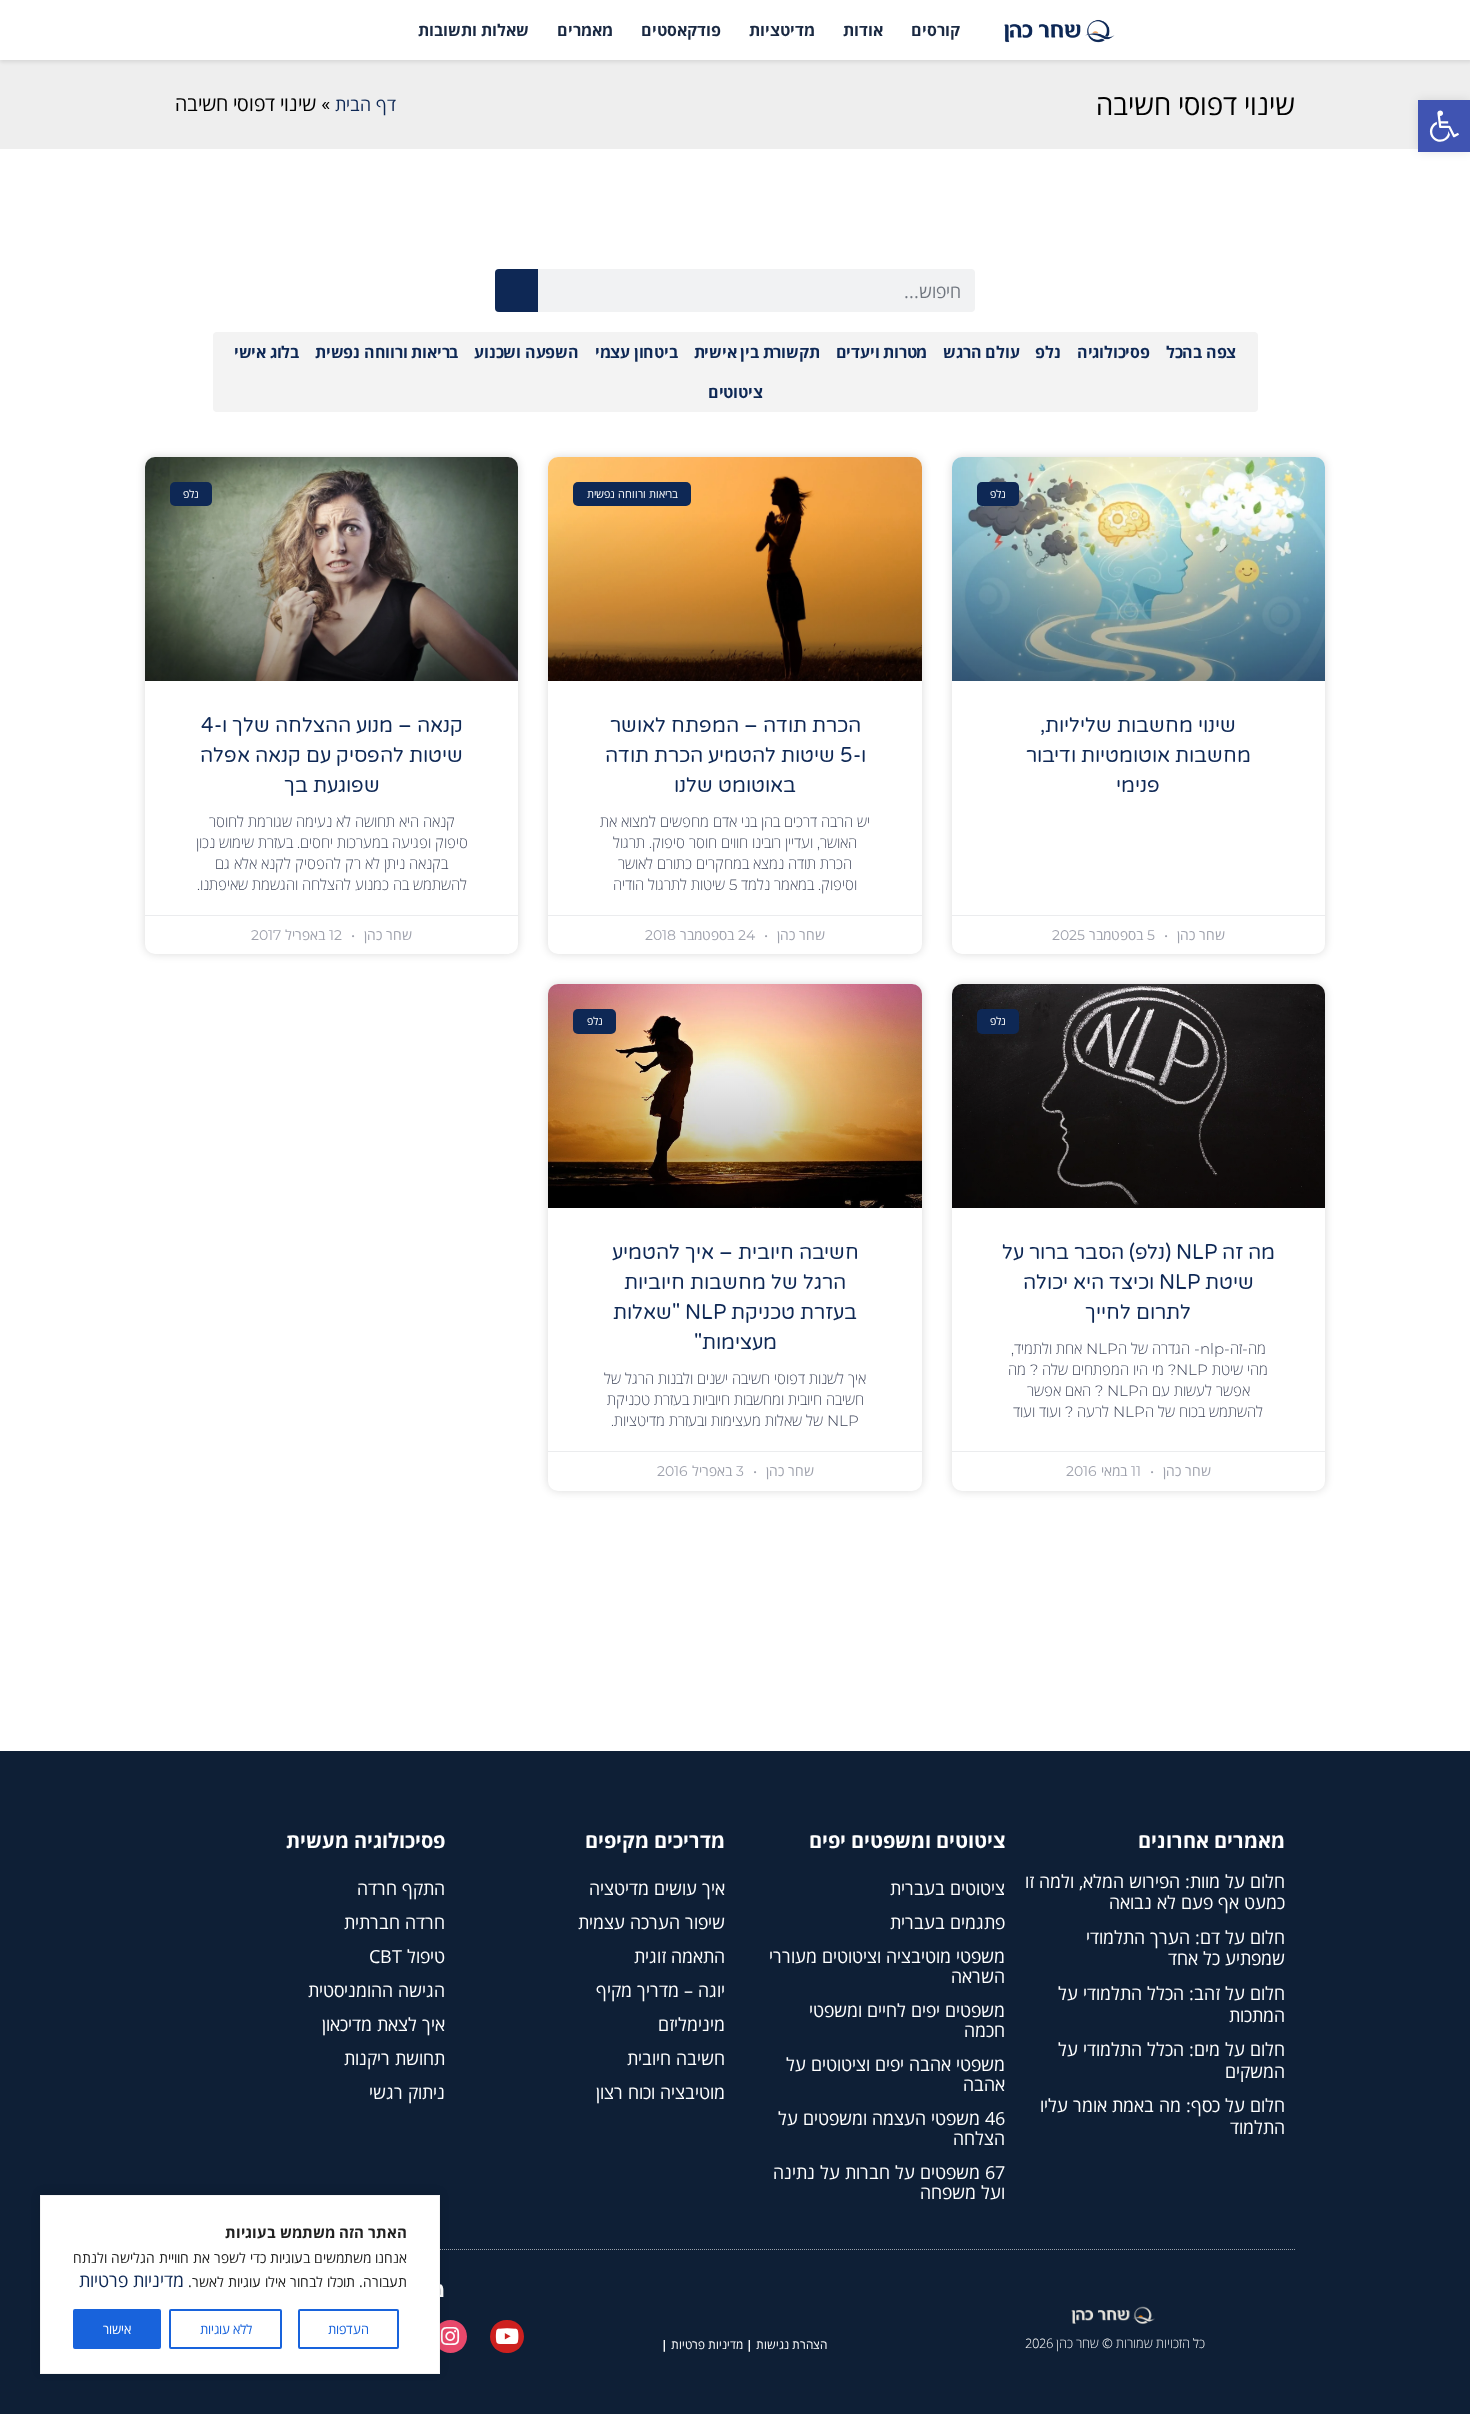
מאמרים (585, 30)
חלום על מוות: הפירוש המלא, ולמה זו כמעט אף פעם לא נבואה (1155, 1892)
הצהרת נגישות (791, 2344)
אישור (117, 2329)
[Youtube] (507, 2337)
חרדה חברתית (394, 1922)
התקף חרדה (401, 1888)
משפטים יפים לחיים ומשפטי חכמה (907, 2020)
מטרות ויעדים (882, 352)
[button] (1444, 126)
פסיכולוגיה (1113, 352)
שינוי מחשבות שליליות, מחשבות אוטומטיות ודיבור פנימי (1138, 756)
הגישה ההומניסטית (376, 1990)
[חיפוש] (516, 290)
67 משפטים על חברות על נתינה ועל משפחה (889, 2182)
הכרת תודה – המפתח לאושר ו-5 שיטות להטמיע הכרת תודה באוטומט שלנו (735, 756)
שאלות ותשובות (473, 30)
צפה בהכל (1201, 352)
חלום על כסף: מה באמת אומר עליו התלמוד (1162, 2116)
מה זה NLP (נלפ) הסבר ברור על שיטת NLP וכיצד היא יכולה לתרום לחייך (1138, 1283)
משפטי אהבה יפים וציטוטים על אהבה (895, 2074)
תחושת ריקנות (394, 2058)
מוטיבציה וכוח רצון (660, 2092)
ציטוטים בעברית (947, 1888)
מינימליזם (691, 2024)
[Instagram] (451, 2337)
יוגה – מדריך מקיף (660, 1990)
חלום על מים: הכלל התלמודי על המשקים (1171, 2060)
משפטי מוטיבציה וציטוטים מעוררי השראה (887, 1966)
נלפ (1047, 352)
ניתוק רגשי (407, 2092)
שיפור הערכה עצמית (651, 1922)
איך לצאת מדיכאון (383, 2024)
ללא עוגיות (226, 2329)
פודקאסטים (681, 30)
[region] (240, 2284)
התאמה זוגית (679, 1956)
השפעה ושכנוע (526, 352)
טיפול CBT (407, 1956)
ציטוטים (735, 392)
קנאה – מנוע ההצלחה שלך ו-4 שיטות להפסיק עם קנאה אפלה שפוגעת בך (331, 756)
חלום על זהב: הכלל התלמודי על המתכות (1171, 2004)
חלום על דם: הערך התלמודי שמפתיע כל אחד (1185, 1948)
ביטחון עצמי (636, 352)
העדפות (348, 2329)
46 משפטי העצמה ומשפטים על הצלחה (891, 2128)
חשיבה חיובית (676, 2058)
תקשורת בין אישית (757, 352)
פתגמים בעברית (947, 1922)
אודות (863, 30)
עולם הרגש (981, 352)
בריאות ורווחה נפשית (386, 352)
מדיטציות (782, 30)
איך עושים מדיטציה (657, 1888)
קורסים (935, 30)
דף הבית (365, 104)
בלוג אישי (266, 352)
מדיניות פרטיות (131, 2280)
